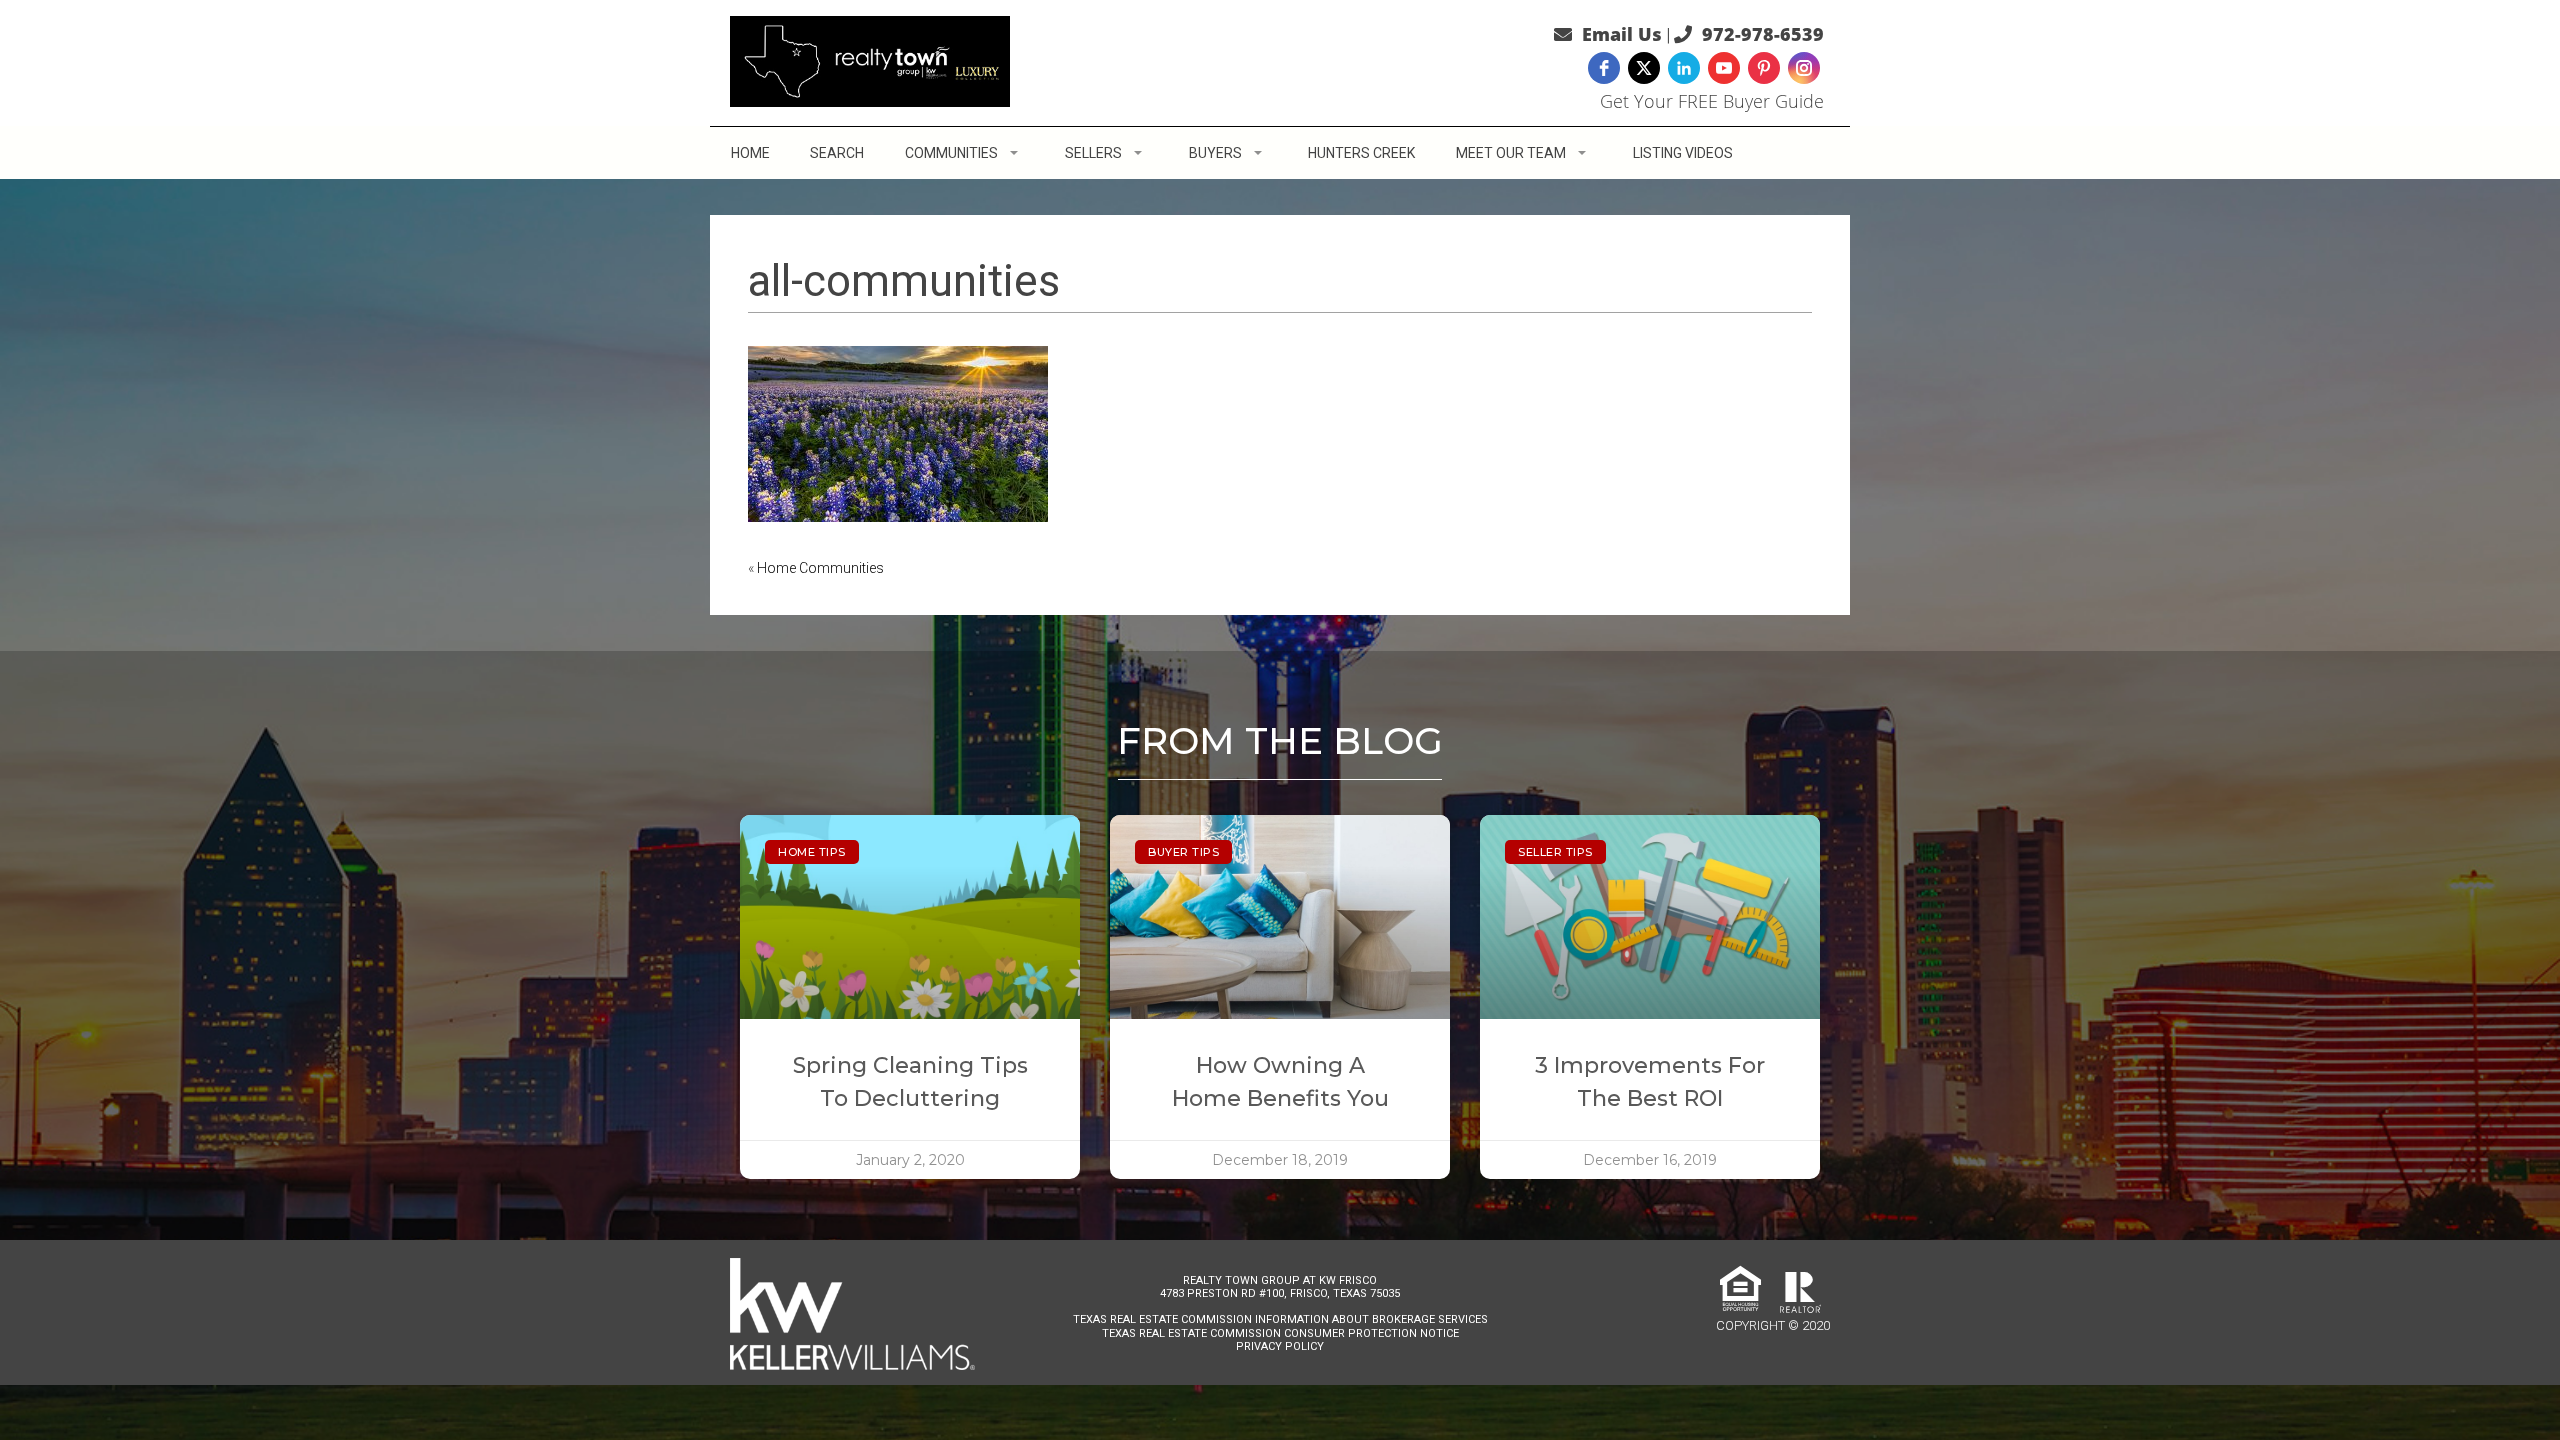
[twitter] (1644, 68)
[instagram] (1804, 68)
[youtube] (1724, 68)
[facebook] (1604, 68)
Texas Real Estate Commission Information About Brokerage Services (1280, 1319)
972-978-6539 (1763, 34)
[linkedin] (1684, 68)
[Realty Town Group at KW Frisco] (870, 59)
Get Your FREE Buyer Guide (1712, 101)
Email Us (1622, 34)
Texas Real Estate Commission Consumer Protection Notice (1280, 1333)
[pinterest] (1764, 68)
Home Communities (820, 568)
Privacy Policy (1280, 1346)
